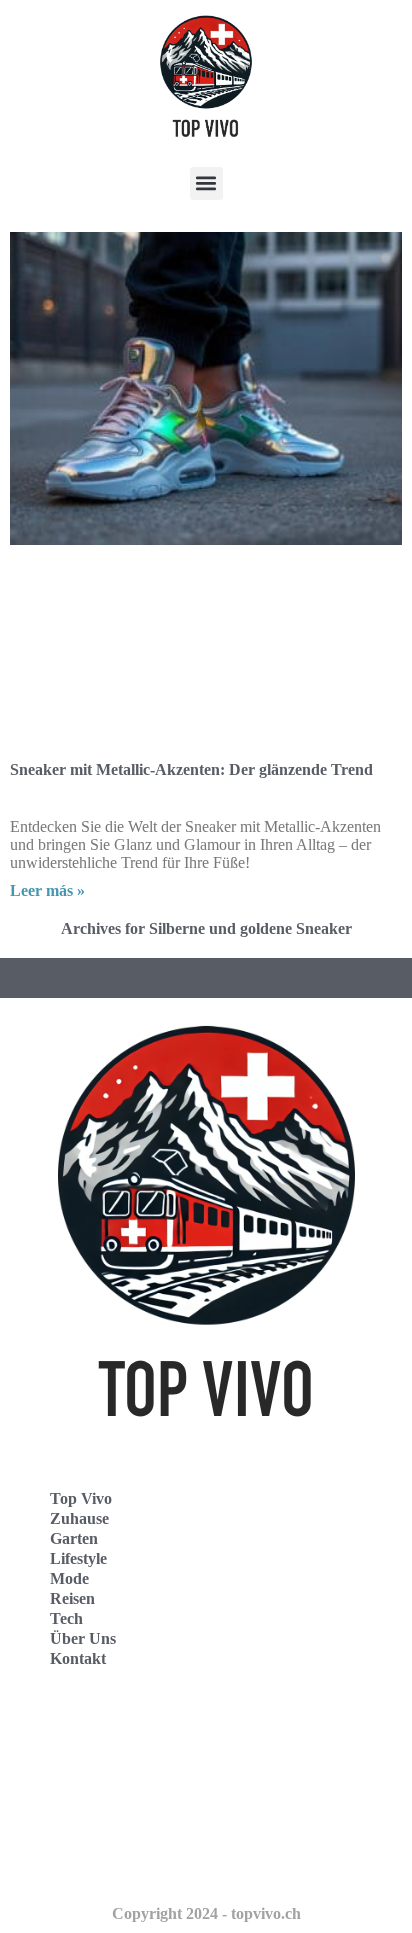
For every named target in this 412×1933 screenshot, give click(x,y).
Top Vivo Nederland (99, 1818)
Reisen (72, 1598)
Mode (69, 1578)
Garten (74, 1538)
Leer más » (47, 890)
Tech (66, 1618)
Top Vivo (81, 1498)
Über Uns (83, 1638)
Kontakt (78, 1658)
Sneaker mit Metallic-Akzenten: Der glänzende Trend (191, 769)
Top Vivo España (88, 1774)
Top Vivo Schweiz (90, 1862)
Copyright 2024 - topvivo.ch (206, 1913)
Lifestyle (78, 1558)
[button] (206, 183)
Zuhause (79, 1518)
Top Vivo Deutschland (105, 1730)
